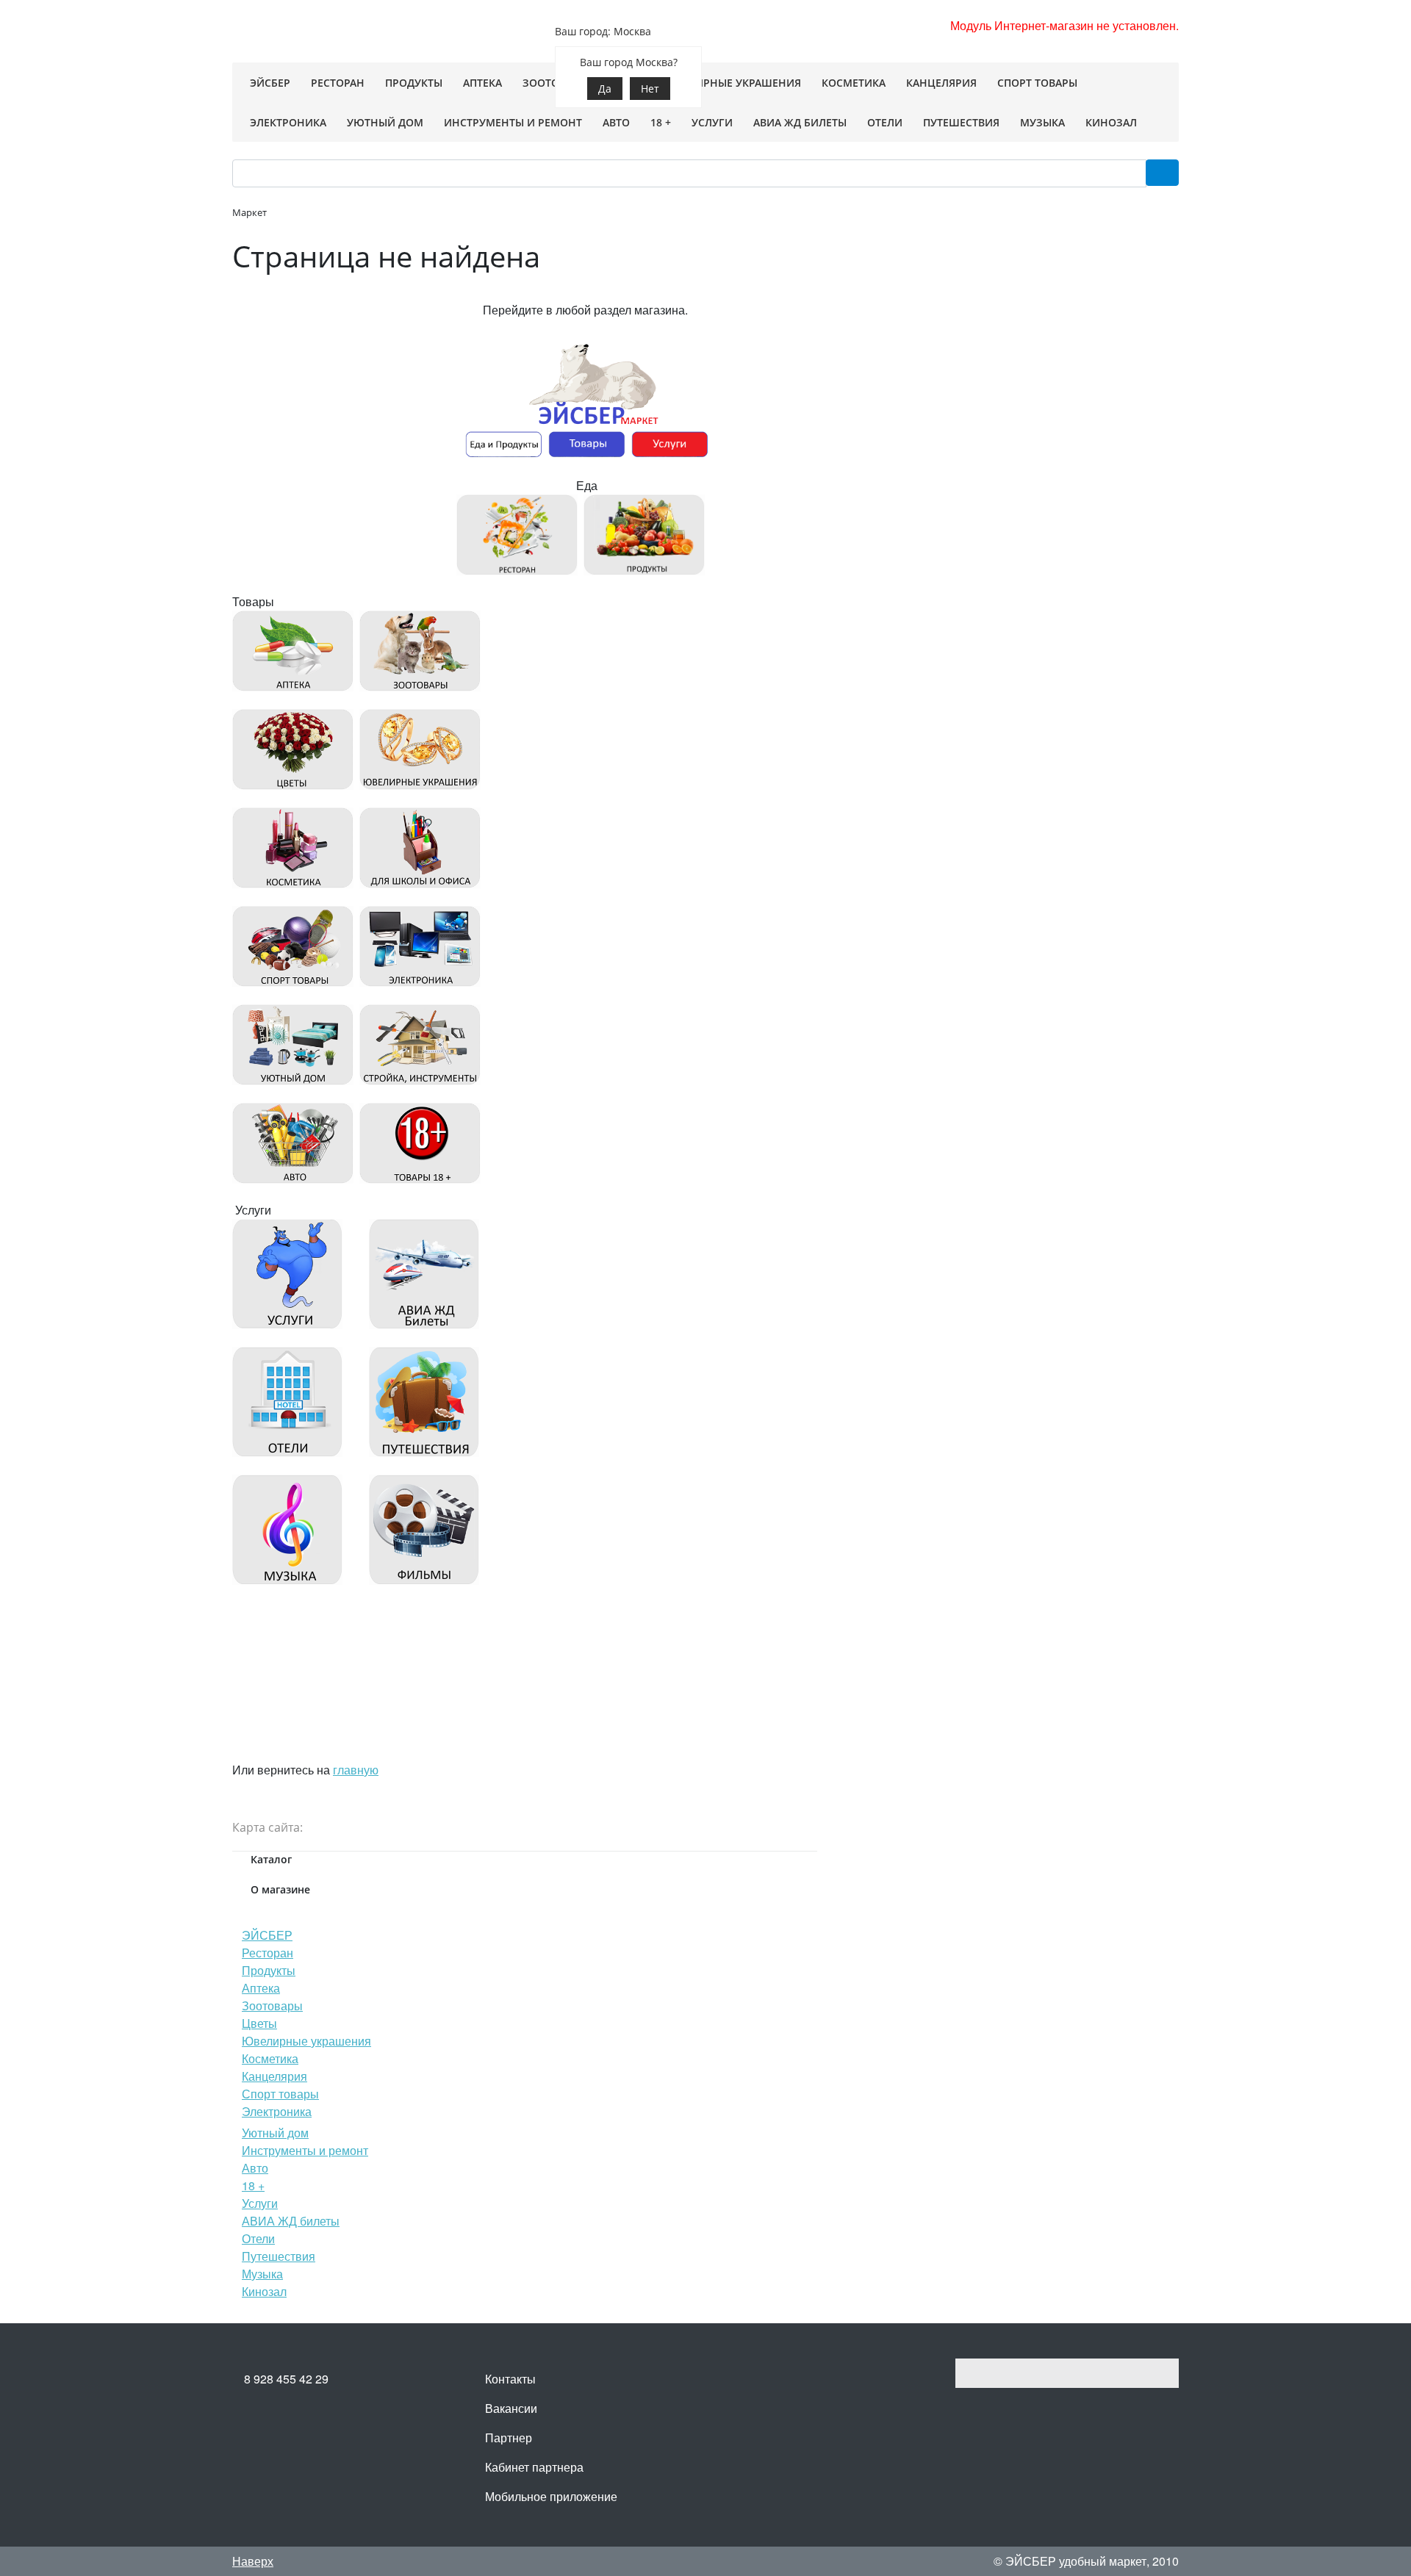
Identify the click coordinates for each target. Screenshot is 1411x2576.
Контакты (510, 2379)
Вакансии (511, 2408)
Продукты (269, 1970)
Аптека (261, 1988)
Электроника (277, 2111)
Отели (258, 2238)
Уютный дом (275, 2133)
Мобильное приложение (551, 2496)
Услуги (260, 2203)
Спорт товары (280, 2094)
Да (605, 89)
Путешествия (279, 2256)
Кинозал (264, 2291)
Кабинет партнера (534, 2467)
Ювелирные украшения (306, 2041)
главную (356, 1770)
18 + (253, 2185)
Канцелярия (274, 2076)
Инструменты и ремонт (305, 2150)
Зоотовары (272, 2005)
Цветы (259, 2023)
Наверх (253, 2561)
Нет (650, 89)
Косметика (270, 2058)
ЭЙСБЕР (267, 1935)
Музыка (262, 2274)
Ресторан (268, 1953)
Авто (255, 2168)
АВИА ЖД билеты (291, 2221)
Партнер (509, 2438)
